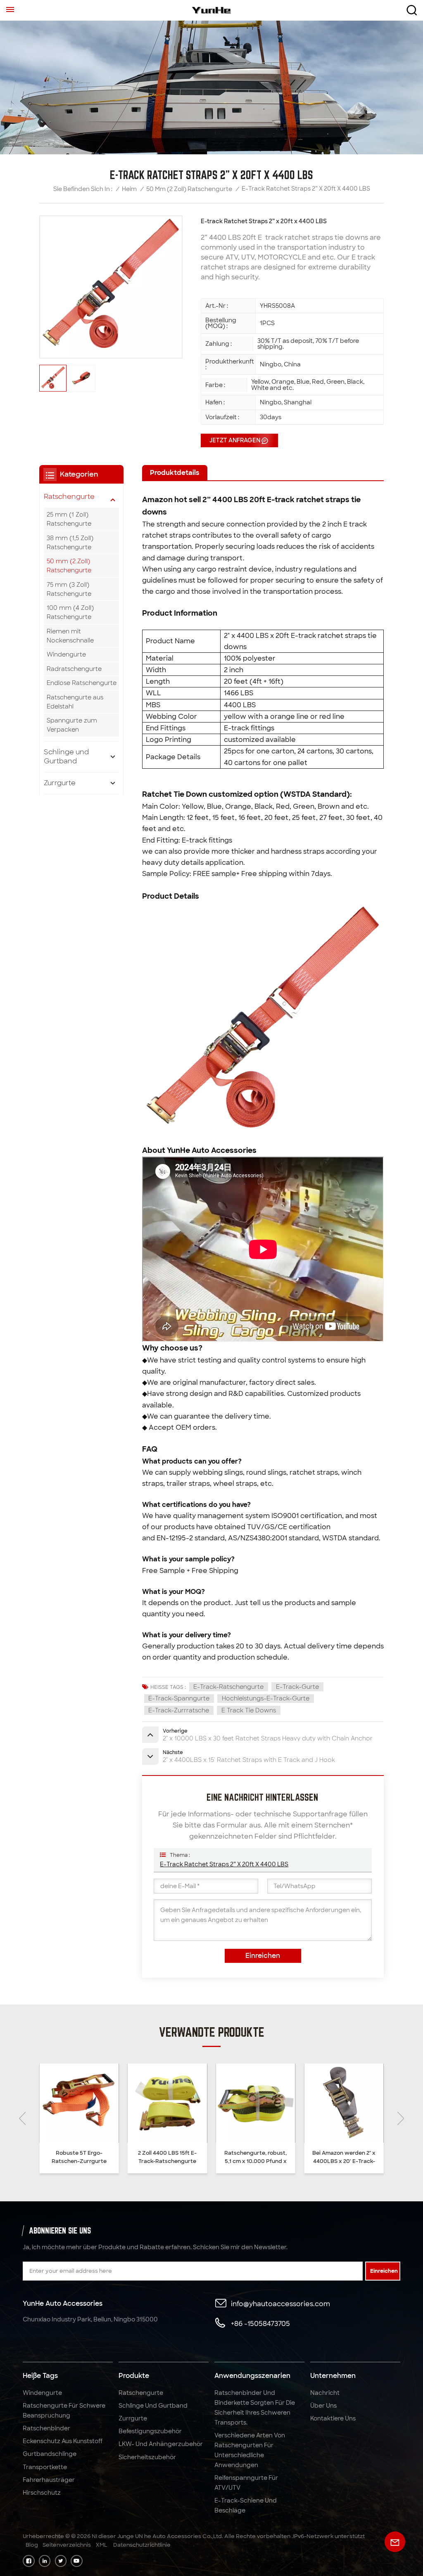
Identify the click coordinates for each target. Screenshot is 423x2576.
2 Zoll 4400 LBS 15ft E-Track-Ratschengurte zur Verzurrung (79, 2157)
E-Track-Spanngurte (179, 1698)
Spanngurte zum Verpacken (72, 725)
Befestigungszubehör (150, 2431)
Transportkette (45, 2467)
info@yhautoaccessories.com (280, 2304)
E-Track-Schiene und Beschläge (246, 2505)
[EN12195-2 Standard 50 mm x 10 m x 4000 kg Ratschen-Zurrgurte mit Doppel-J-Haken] (344, 2103)
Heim (129, 189)
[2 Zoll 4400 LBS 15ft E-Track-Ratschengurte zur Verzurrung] (79, 2103)
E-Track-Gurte (297, 1687)
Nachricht (325, 2393)
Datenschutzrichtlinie (142, 2545)
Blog (32, 2545)
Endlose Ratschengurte (82, 683)
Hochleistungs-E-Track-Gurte (266, 1698)
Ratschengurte (69, 497)
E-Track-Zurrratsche (179, 1710)
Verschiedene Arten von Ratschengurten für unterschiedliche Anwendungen (250, 2450)
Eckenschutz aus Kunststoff (63, 2441)
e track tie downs (249, 1710)
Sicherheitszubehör (147, 2457)
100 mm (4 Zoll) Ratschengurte (70, 612)
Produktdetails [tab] (175, 473)
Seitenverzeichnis (67, 2545)
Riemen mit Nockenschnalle (70, 636)
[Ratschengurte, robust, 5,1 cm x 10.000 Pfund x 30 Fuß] (168, 2103)
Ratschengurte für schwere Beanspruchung (64, 2411)
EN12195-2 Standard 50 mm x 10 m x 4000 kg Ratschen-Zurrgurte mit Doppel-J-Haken (344, 2157)
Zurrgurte (60, 783)
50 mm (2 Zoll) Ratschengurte (189, 189)
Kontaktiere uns (333, 2418)
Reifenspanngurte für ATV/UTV (246, 2483)
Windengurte (66, 654)
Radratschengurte (74, 669)
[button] (23, 2118)
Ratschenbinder (46, 2428)
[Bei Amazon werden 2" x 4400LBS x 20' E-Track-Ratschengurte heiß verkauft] (256, 2103)
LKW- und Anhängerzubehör (161, 2444)
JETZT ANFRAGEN (235, 440)
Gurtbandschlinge (50, 2454)
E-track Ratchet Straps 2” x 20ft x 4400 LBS (224, 1864)
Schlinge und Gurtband (66, 757)
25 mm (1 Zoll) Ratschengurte (69, 519)
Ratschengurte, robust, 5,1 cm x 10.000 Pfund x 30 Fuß (168, 2157)
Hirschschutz (42, 2493)
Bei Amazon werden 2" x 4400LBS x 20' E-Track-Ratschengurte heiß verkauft (255, 2157)
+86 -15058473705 (260, 2324)
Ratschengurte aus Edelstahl (75, 702)
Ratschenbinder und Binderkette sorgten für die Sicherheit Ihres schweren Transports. (255, 2408)
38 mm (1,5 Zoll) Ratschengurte (70, 543)
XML (102, 2545)
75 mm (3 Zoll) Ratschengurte (69, 589)
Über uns (323, 2406)
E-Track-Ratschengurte (228, 1687)
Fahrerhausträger (49, 2480)
